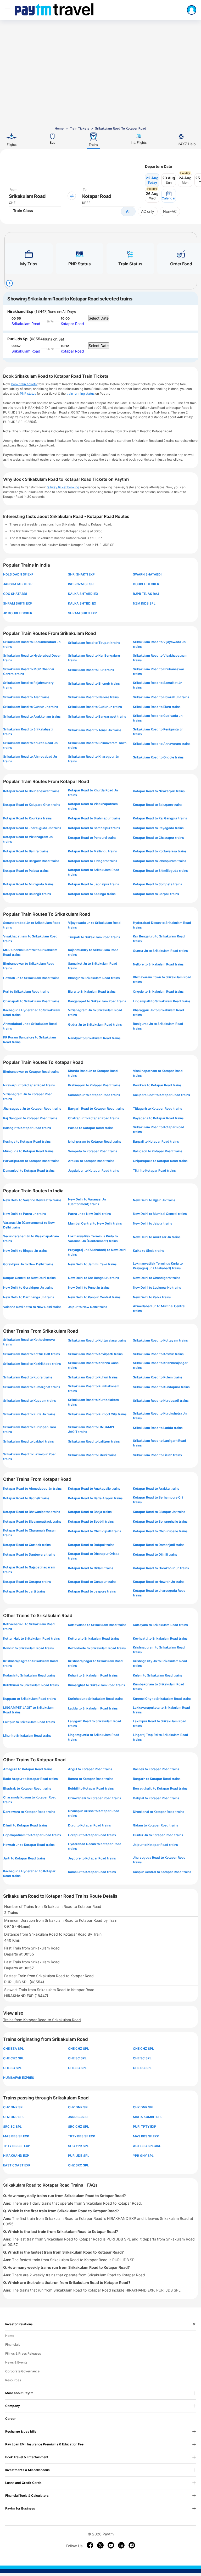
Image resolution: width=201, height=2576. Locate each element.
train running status (81, 393)
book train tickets (24, 384)
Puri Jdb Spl (18, 339)
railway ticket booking (63, 487)
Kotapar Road (72, 324)
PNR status (28, 393)
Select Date (99, 318)
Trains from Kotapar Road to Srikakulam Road (42, 2020)
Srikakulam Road (26, 324)
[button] (169, 196)
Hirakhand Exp (20, 311)
